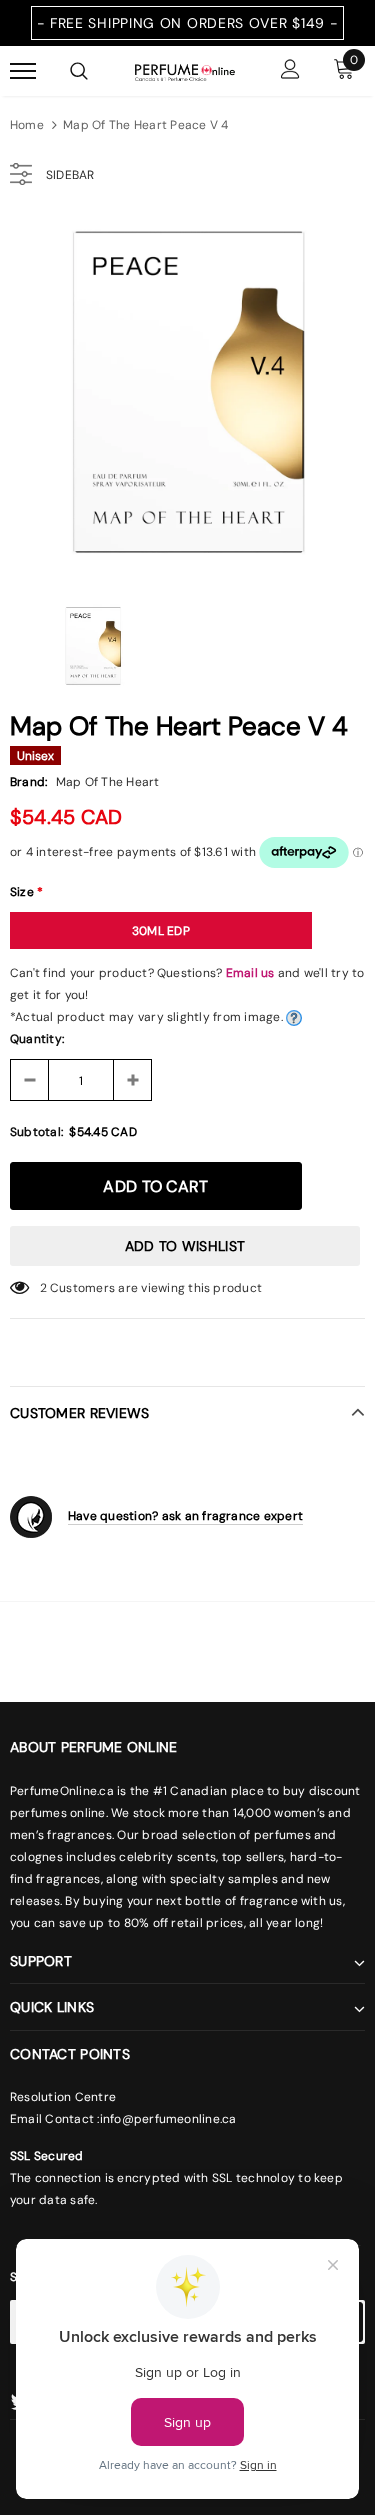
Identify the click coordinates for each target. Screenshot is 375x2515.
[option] (187, 396)
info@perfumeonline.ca (168, 2119)
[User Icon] (290, 71)
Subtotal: (36, 1132)
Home (27, 125)
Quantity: (37, 1039)
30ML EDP (161, 931)
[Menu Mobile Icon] (23, 71)
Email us (250, 973)
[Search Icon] (79, 71)
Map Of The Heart (108, 782)
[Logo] (185, 71)
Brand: (28, 782)
